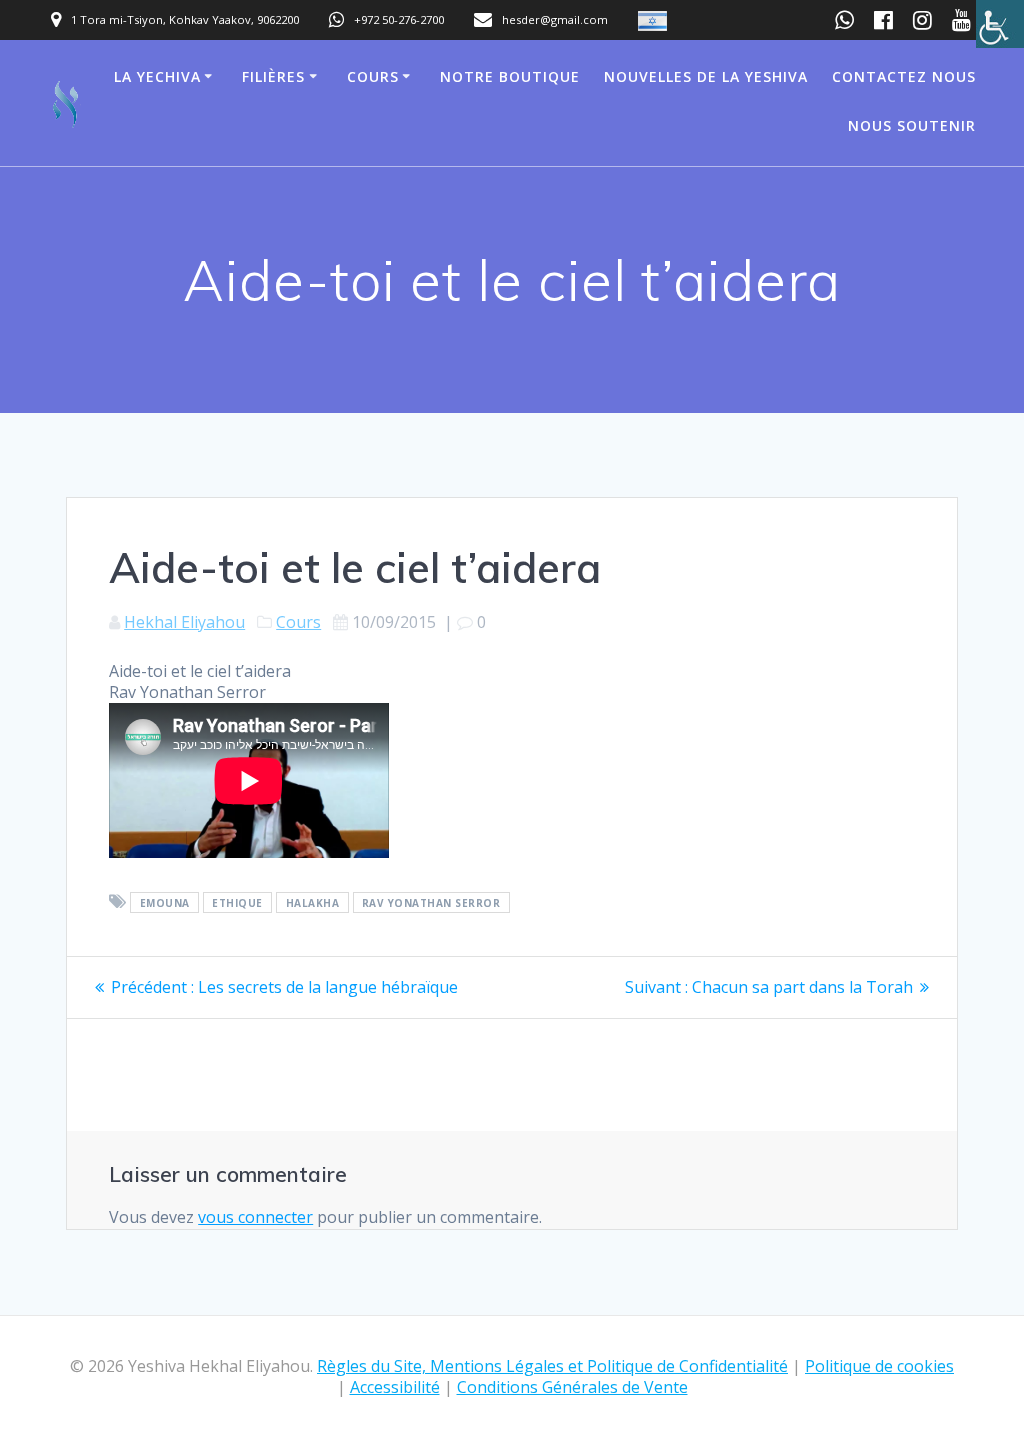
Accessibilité (395, 1387)
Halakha (313, 903)
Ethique (237, 903)
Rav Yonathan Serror (431, 903)
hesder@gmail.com (555, 19)
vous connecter (255, 1217)
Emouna (165, 903)
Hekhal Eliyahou (184, 622)
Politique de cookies (879, 1366)
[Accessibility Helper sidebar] (1000, 24)
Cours (373, 76)
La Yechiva (157, 76)
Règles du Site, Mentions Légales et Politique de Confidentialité (552, 1366)
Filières (273, 76)
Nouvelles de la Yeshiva (706, 76)
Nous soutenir (912, 125)
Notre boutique (510, 76)
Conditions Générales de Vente (572, 1387)
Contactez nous (904, 76)
